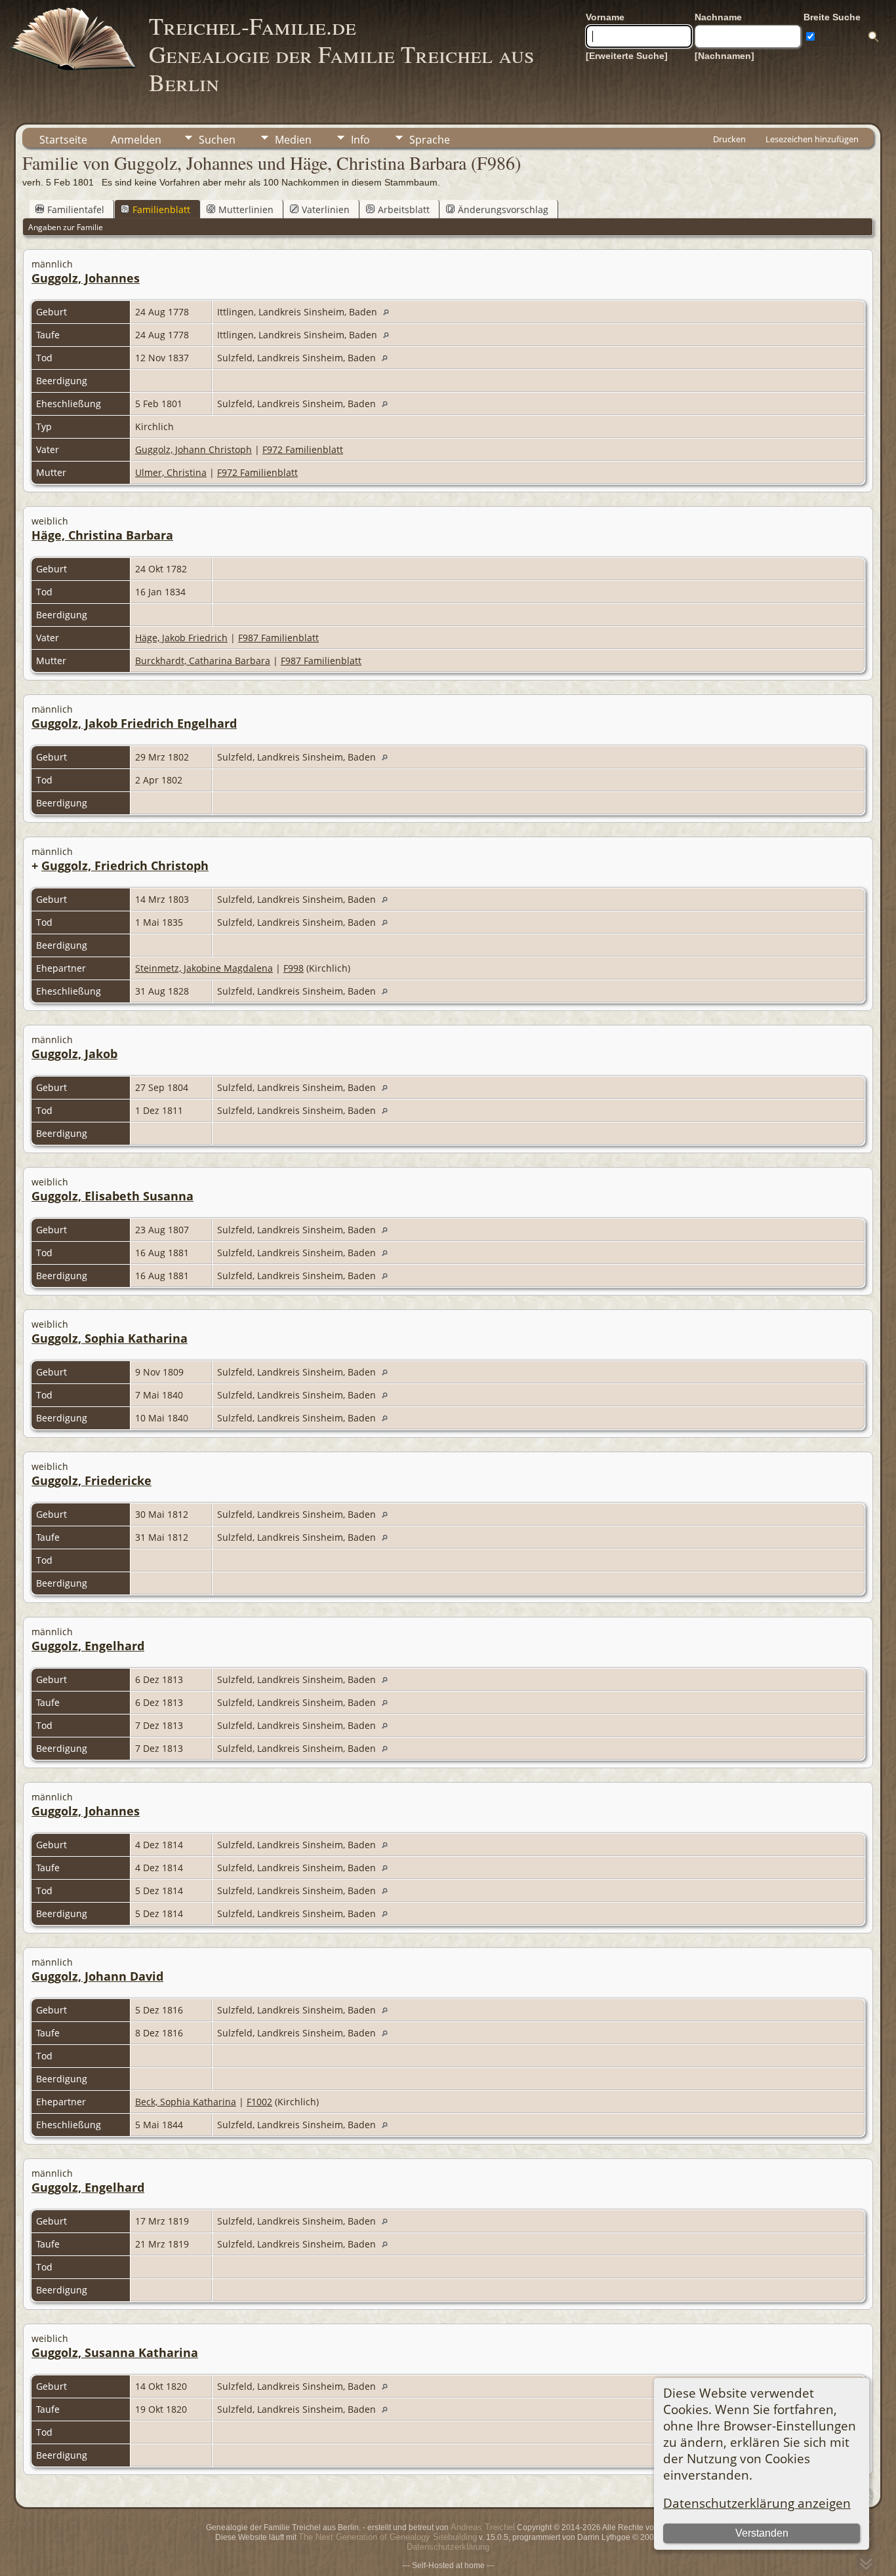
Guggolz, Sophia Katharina (110, 1338)
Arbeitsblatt (404, 209)
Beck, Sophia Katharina (186, 2102)
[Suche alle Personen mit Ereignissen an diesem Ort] (389, 312)
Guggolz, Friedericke (92, 1480)
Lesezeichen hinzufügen (812, 139)
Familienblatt (161, 209)
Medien (293, 140)
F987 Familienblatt (278, 638)
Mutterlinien (246, 209)
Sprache (430, 140)
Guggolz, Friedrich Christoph (125, 865)
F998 (294, 968)
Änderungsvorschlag (503, 209)
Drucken (729, 139)
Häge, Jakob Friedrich (181, 638)
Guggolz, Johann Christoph (193, 449)
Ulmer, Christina (171, 472)
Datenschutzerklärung (448, 2547)
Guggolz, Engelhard (88, 1646)
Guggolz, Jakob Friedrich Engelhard (134, 723)
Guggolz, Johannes (86, 278)
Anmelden (136, 140)
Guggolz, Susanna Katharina (115, 2352)
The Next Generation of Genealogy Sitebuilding (388, 2537)
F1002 (259, 2102)
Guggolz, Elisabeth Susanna (112, 1196)
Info (360, 140)
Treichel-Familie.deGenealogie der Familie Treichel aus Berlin (341, 54)
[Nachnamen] (724, 56)
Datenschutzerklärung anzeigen (757, 2503)
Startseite (63, 140)
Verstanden (762, 2533)
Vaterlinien (326, 209)
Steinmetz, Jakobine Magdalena (204, 968)
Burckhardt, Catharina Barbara (203, 661)
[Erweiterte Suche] (627, 56)
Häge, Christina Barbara (102, 535)
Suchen (217, 140)
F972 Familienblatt (303, 449)
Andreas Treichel (483, 2527)
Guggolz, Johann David (97, 1976)
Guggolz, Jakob (74, 1054)
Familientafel (76, 209)
